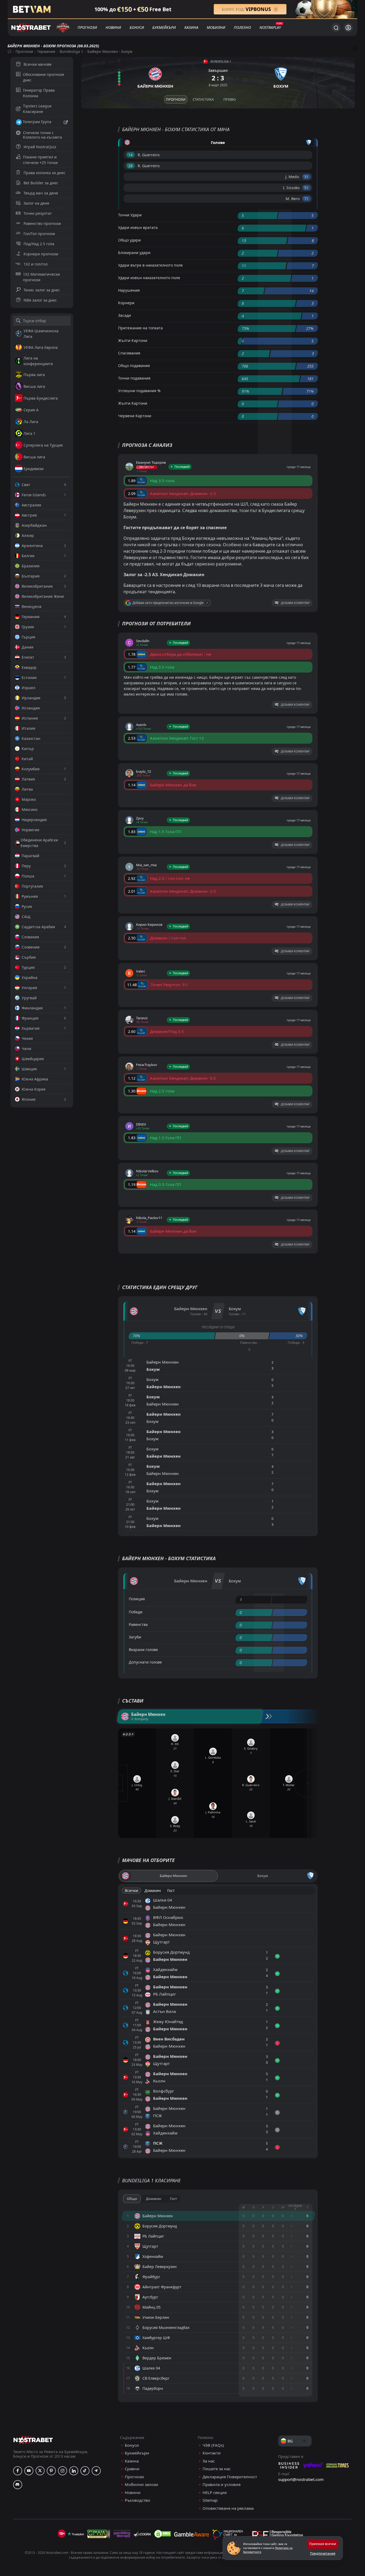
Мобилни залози (141, 2485)
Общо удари (129, 240)
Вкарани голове (143, 1650)
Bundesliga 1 (71, 51)
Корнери (126, 303)
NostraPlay (270, 27)
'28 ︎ (131, 166)
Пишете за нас (217, 2469)
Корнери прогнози (41, 254)
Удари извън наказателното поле (149, 278)
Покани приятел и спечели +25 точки (40, 160)
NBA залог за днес (40, 300)
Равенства (138, 1624)
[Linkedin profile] (74, 2471)
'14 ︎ (131, 155)
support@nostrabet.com (301, 2479)
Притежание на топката (140, 328)
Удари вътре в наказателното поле (150, 265)
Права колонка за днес (44, 173)
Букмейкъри (164, 27)
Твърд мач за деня (41, 193)
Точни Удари (130, 215)
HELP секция (215, 2493)
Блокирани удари (134, 253)
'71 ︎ (307, 199)
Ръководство (137, 2500)
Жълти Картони (133, 340)
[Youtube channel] (29, 2471)
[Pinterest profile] (51, 2471)
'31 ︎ (307, 177)
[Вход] (348, 28)
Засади (125, 315)
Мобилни (216, 27)
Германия (46, 51)
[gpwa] (99, 2534)
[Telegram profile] (96, 2471)
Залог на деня (36, 203)
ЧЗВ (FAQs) (213, 2445)
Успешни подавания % (139, 391)
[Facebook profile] (18, 2471)
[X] (40, 2471)
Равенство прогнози (42, 223)
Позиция (137, 1599)
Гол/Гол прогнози (39, 234)
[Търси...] (336, 28)
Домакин (153, 1890)
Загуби (135, 1637)
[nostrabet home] (33, 2440)
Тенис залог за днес (42, 290)
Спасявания (129, 353)
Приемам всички (323, 2544)
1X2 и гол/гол (36, 264)
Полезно (242, 27)
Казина (191, 27)
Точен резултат (38, 213)
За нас (209, 2461)
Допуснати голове (145, 1662)
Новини (113, 27)
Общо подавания (134, 366)
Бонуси (137, 27)
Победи (136, 1612)
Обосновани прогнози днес (44, 77)
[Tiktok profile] (85, 2471)
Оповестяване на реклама (228, 2508)
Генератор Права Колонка (39, 93)
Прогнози (87, 27)
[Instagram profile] (63, 2471)
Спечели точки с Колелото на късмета (42, 135)
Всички (131, 1890)
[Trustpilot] (76, 2534)
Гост (171, 1890)
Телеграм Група (37, 122)
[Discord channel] (18, 2485)
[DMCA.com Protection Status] (162, 2534)
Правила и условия (222, 2485)
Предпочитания (323, 2553)
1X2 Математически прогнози (41, 277)
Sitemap (210, 2500)
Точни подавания (134, 378)
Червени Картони (135, 416)
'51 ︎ (307, 188)
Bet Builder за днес (41, 183)
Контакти (212, 2453)
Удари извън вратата (138, 227)
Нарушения (129, 290)
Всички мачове (38, 64)
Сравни (132, 2469)
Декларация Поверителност (230, 2477)
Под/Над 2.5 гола (39, 244)
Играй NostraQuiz (40, 147)
